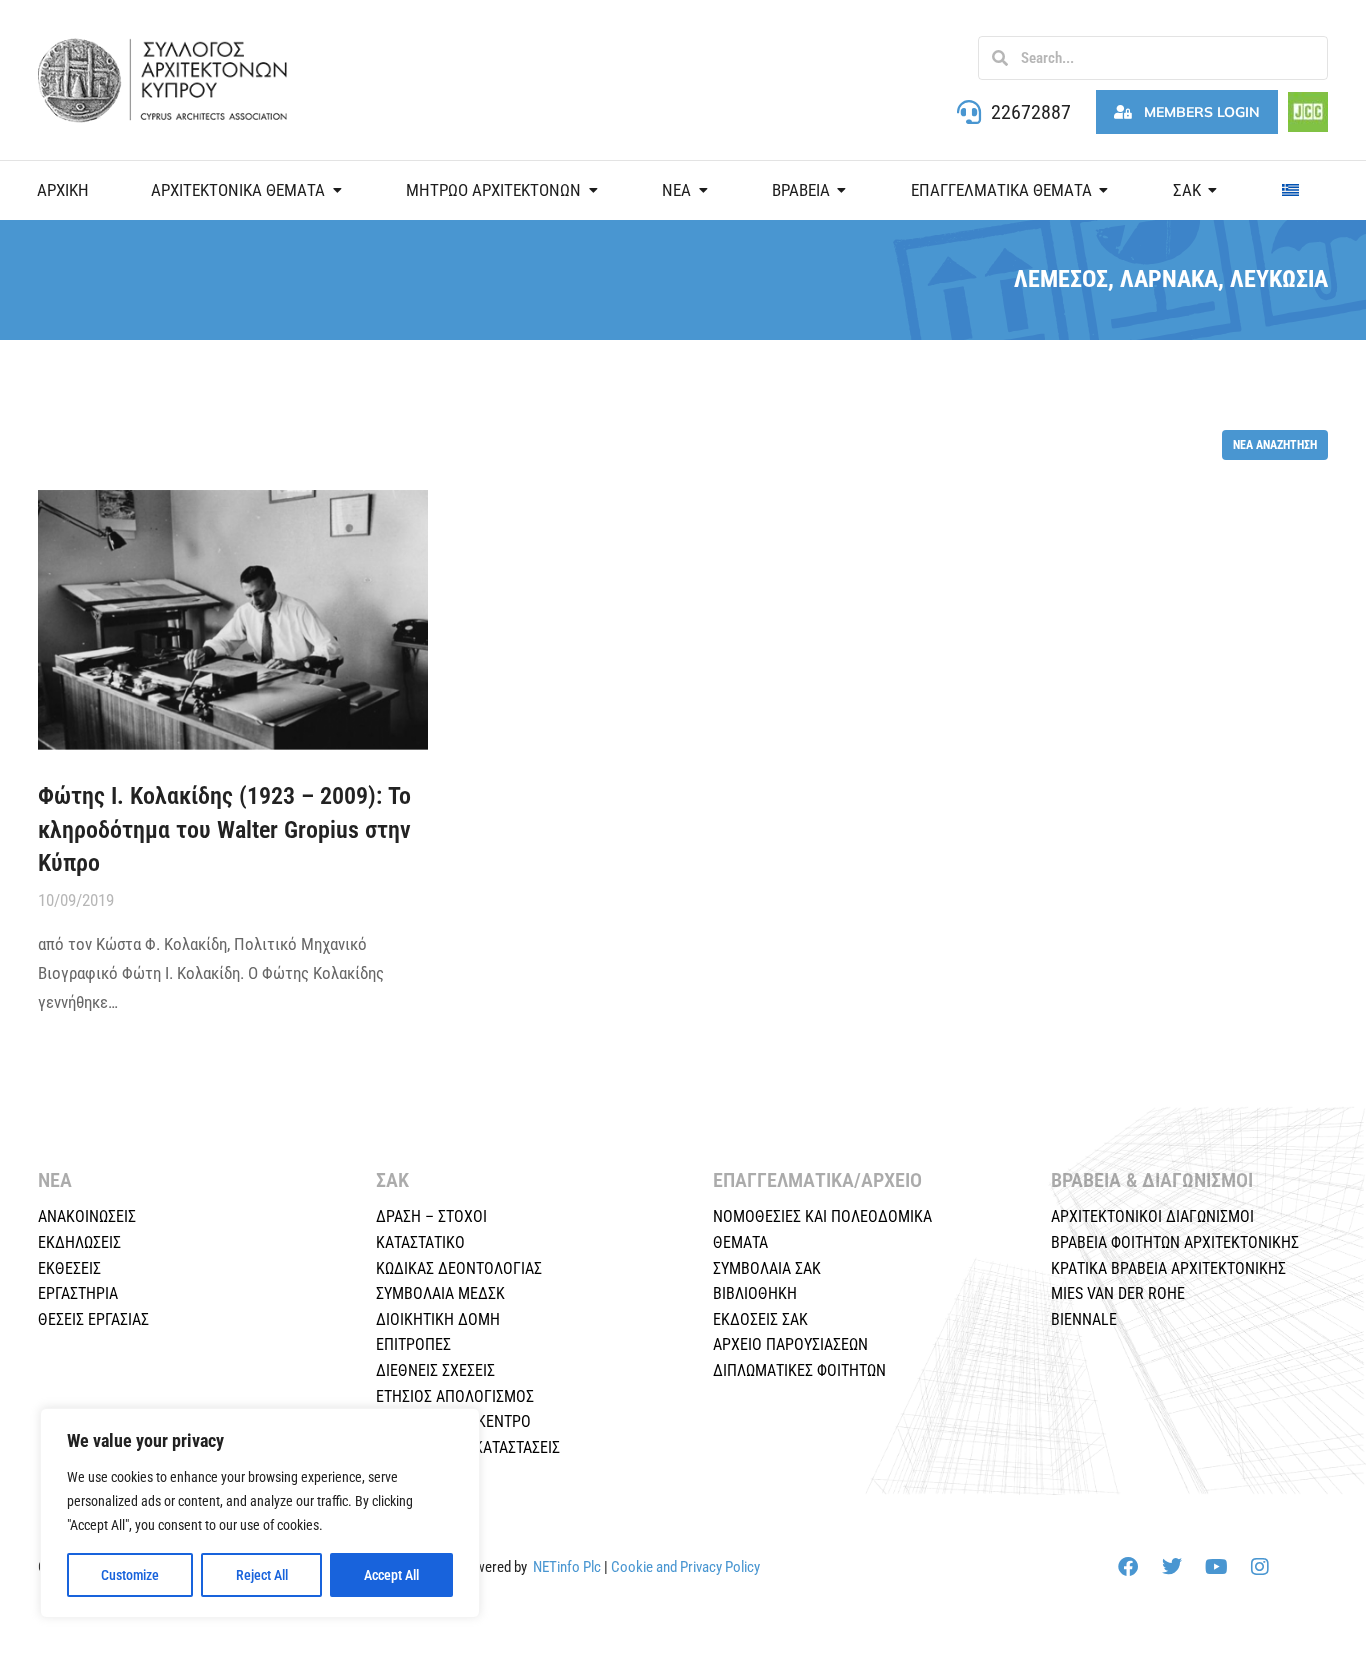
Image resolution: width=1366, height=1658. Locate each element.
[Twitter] (1172, 1567)
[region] (260, 1513)
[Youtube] (1216, 1567)
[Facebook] (1128, 1567)
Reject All (262, 1575)
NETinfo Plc (567, 1567)
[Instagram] (1260, 1567)
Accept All (391, 1575)
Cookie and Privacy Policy (685, 1567)
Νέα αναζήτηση (1275, 444)
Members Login (1202, 112)
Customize (130, 1575)
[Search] (1000, 58)
